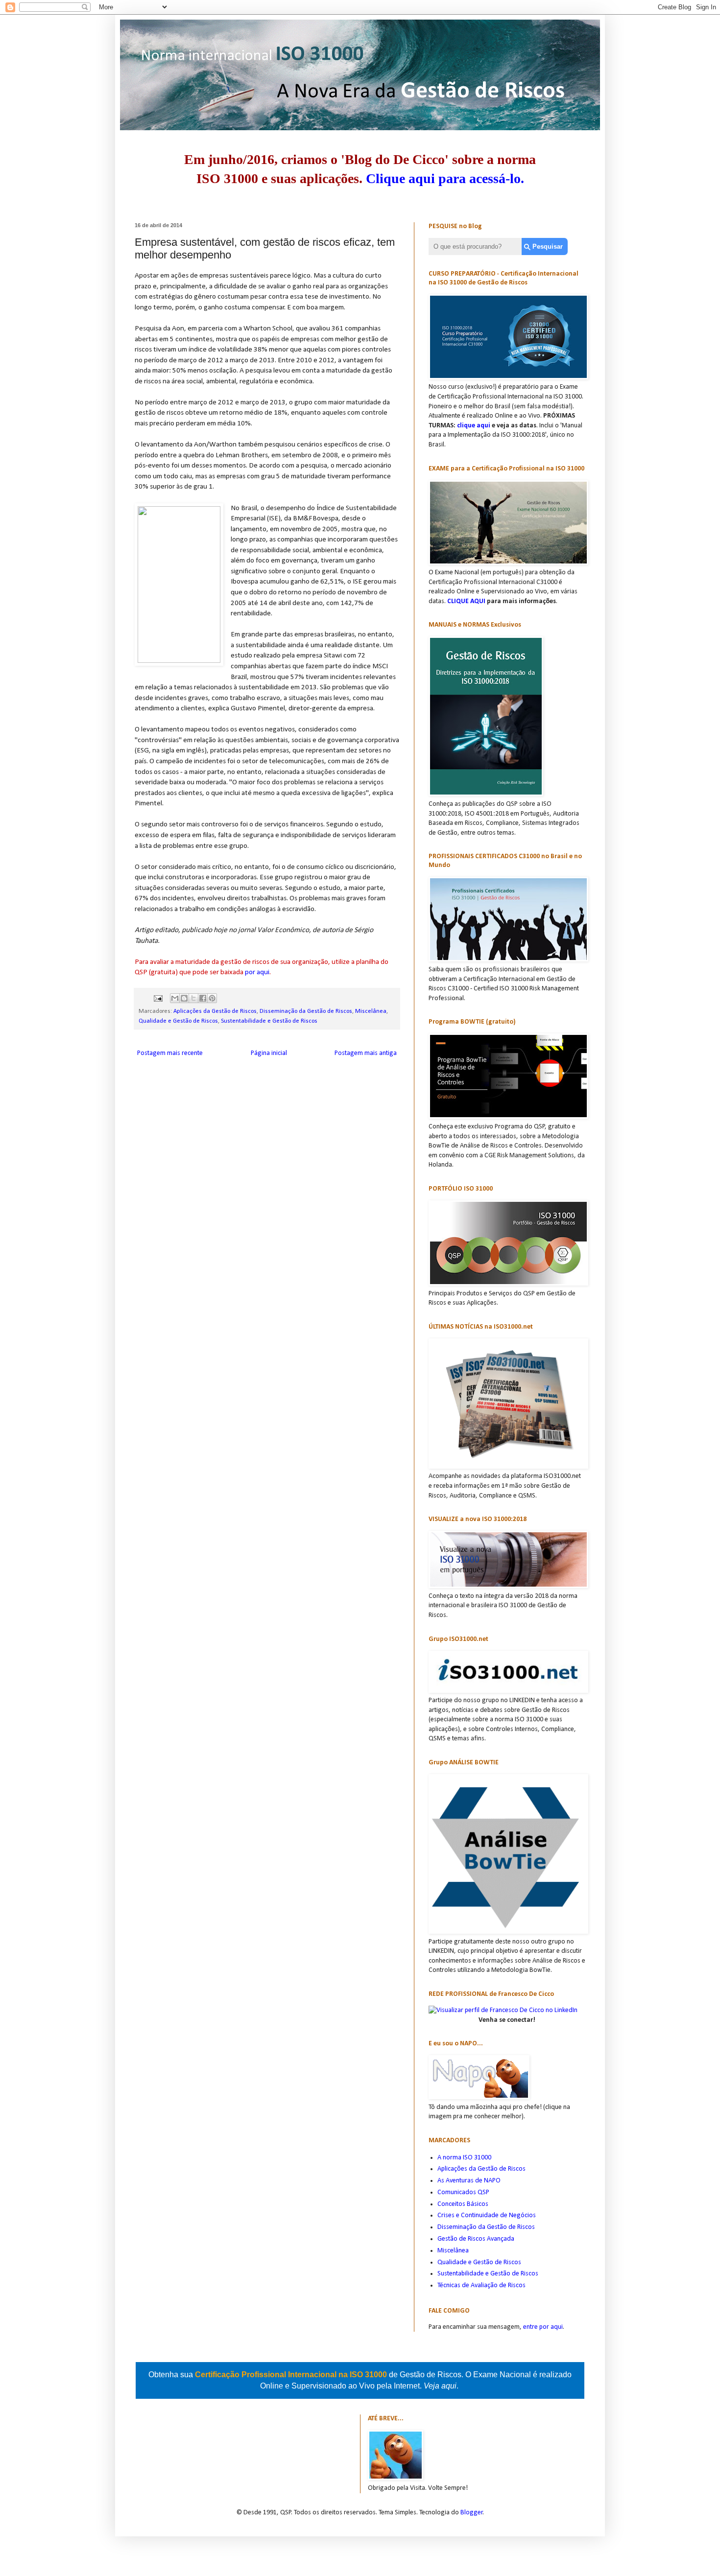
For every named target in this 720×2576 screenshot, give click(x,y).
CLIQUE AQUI (466, 601)
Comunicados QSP (463, 2192)
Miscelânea (371, 1011)
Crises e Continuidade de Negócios (487, 2215)
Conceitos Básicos (463, 2204)
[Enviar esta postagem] (157, 998)
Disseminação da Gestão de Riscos (306, 1011)
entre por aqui (543, 2327)
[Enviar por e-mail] (175, 998)
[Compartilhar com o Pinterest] (212, 998)
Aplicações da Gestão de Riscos (215, 1011)
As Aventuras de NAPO (469, 2181)
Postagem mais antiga (366, 1053)
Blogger (472, 2513)
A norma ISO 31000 (464, 2158)
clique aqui (474, 426)
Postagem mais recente (170, 1053)
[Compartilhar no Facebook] (203, 998)
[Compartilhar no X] (193, 998)
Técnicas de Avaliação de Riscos (481, 2285)
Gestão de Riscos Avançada (476, 2239)
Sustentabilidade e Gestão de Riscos (269, 1021)
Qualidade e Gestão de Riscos (178, 1021)
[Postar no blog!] (184, 998)
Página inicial (269, 1053)
